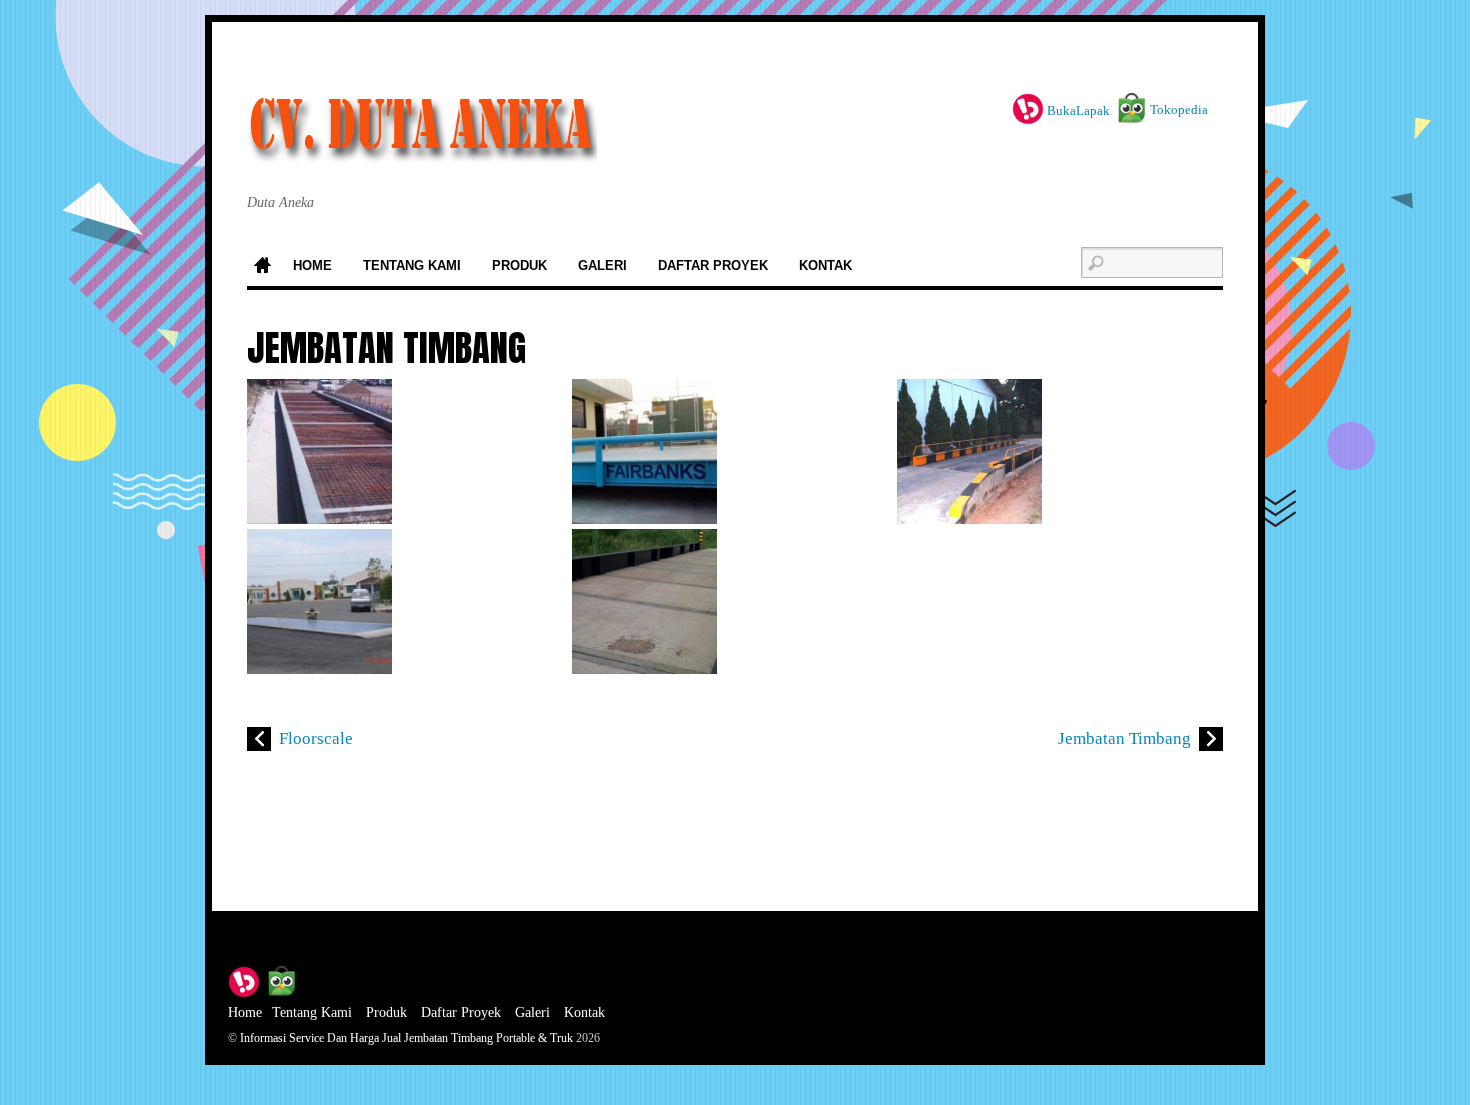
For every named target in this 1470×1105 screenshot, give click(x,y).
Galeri (602, 266)
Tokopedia (1177, 109)
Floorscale (316, 738)
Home (262, 267)
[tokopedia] (281, 980)
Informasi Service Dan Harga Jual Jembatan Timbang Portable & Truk (406, 1038)
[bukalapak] (244, 980)
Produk (519, 266)
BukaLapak (1077, 110)
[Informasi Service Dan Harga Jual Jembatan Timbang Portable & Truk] (422, 140)
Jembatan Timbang (1124, 738)
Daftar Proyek (713, 266)
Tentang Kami (412, 266)
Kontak (825, 266)
